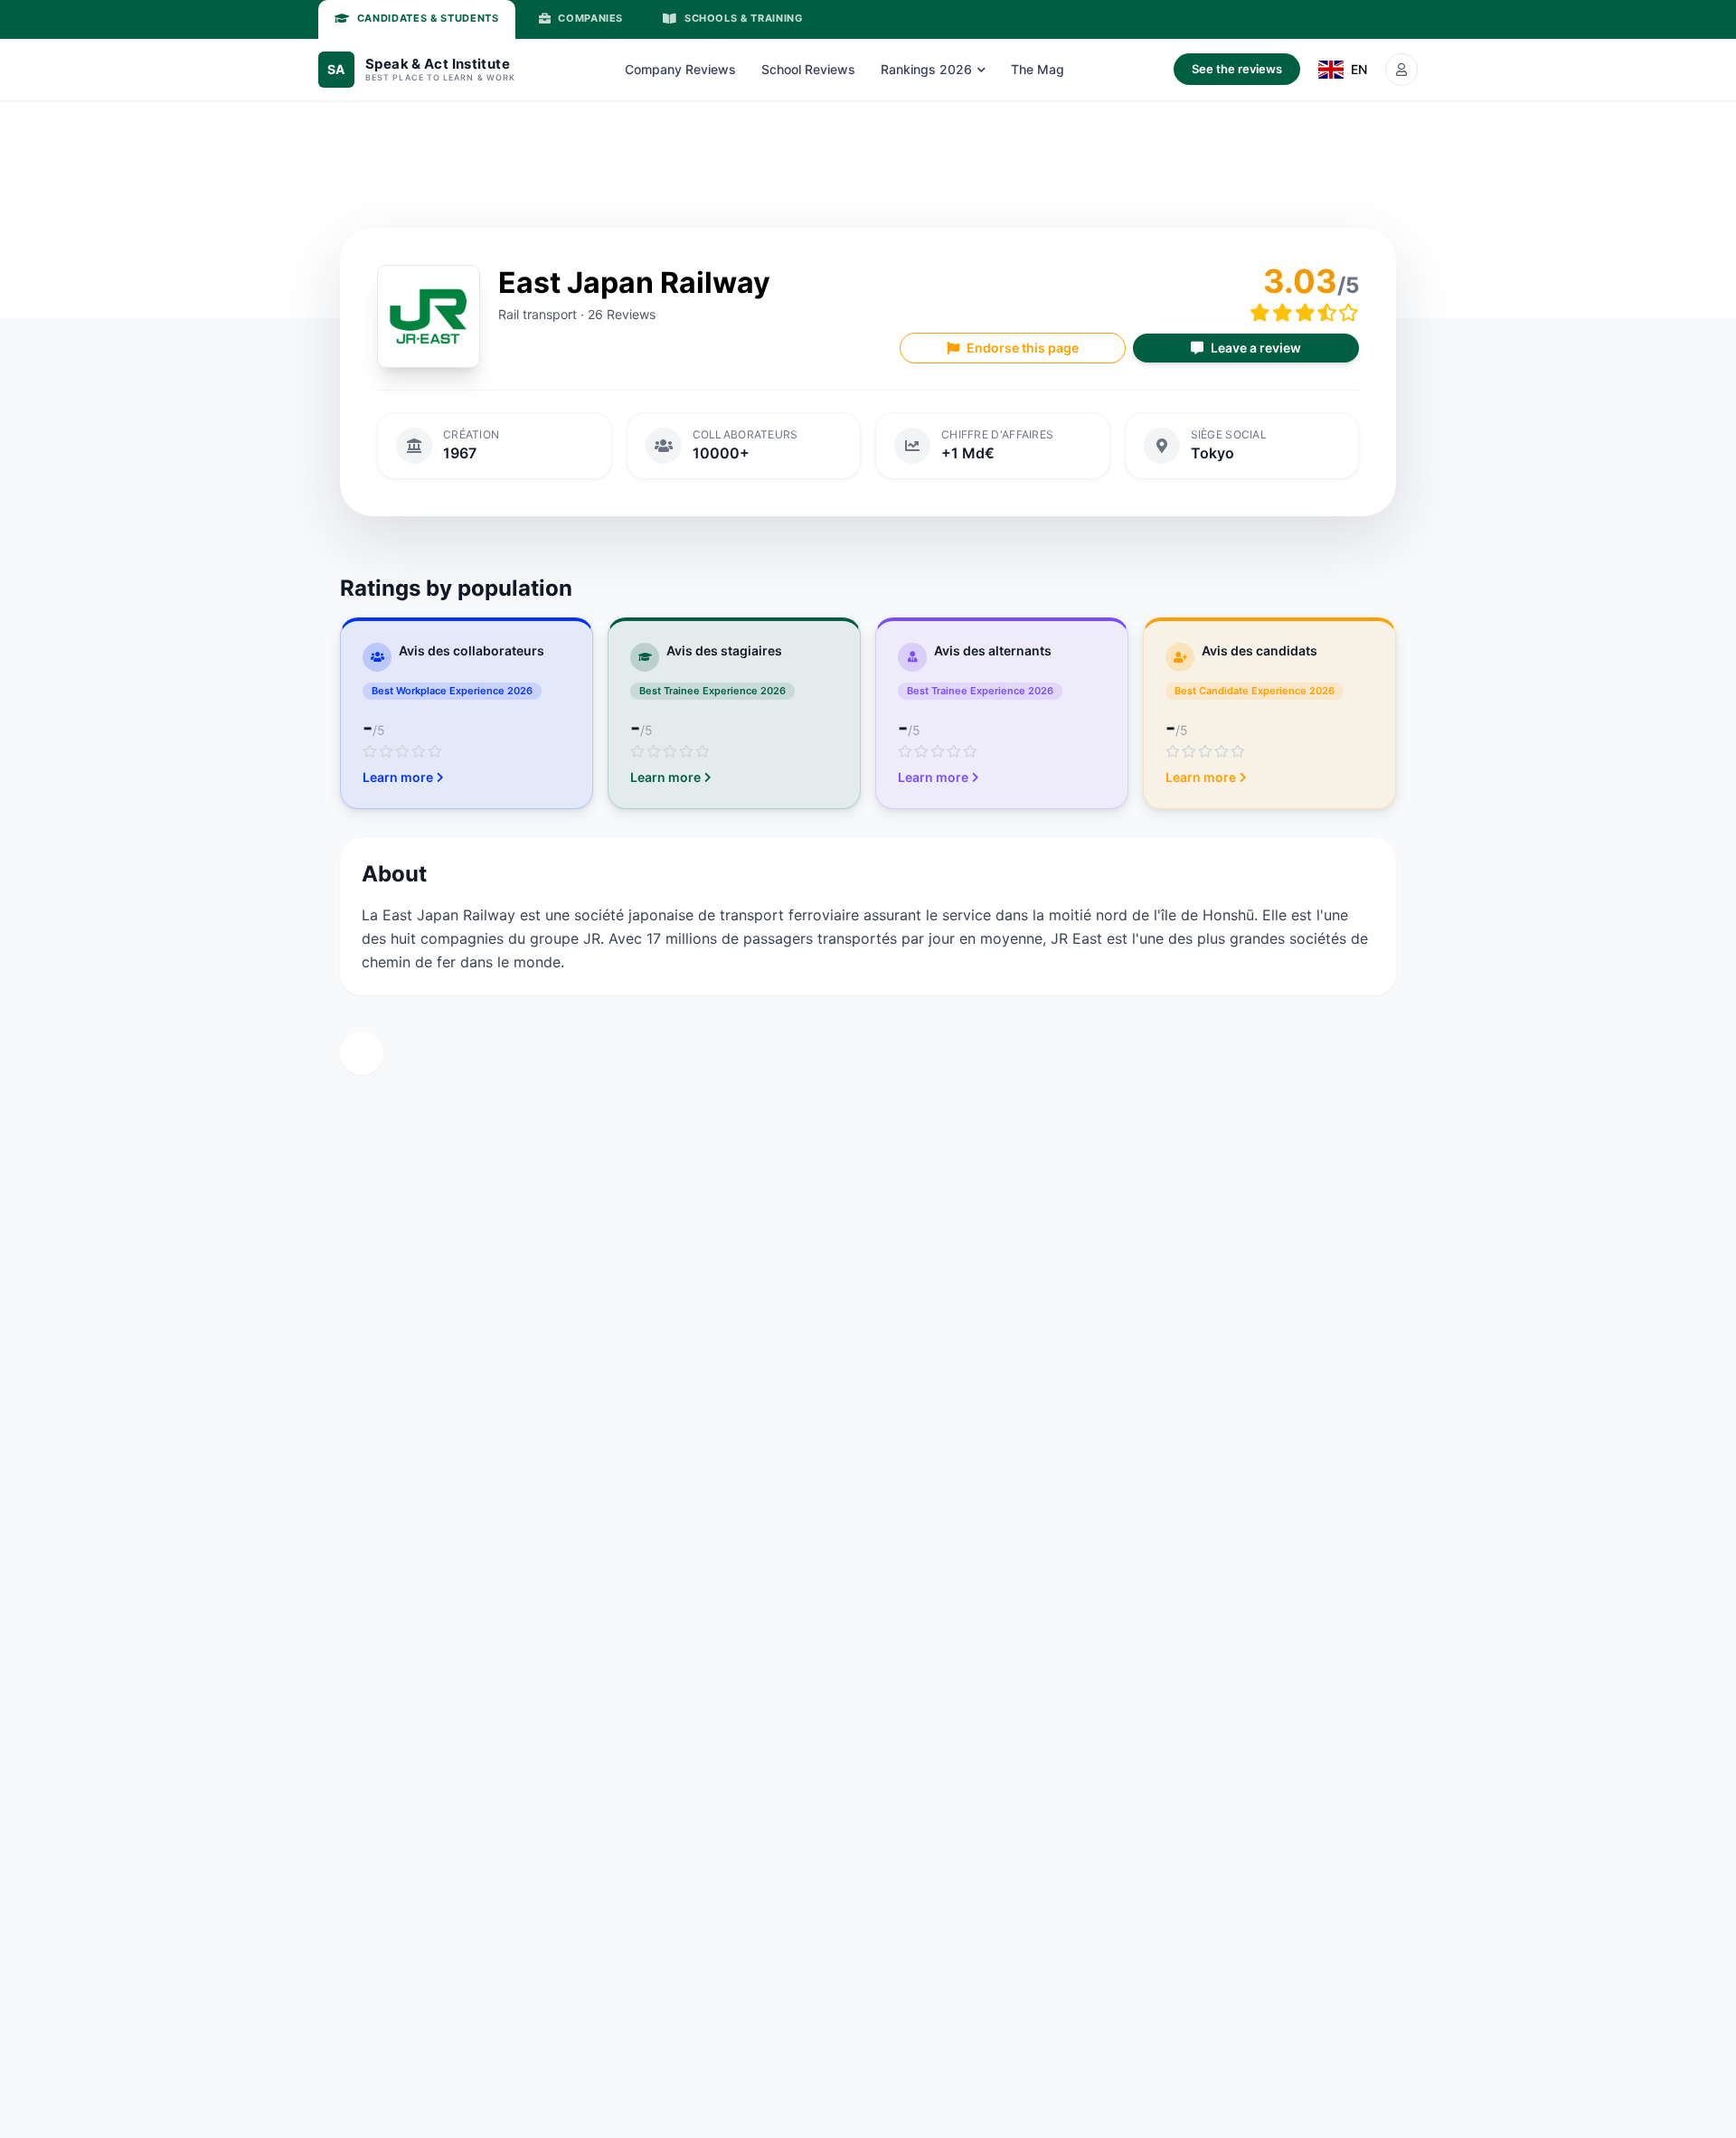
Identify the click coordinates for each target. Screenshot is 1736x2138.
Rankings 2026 (926, 69)
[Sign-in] (1401, 70)
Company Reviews (680, 69)
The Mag (1038, 69)
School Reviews (808, 69)
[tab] (417, 19)
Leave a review (1256, 348)
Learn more (398, 777)
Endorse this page (1023, 348)
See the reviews (1237, 69)
